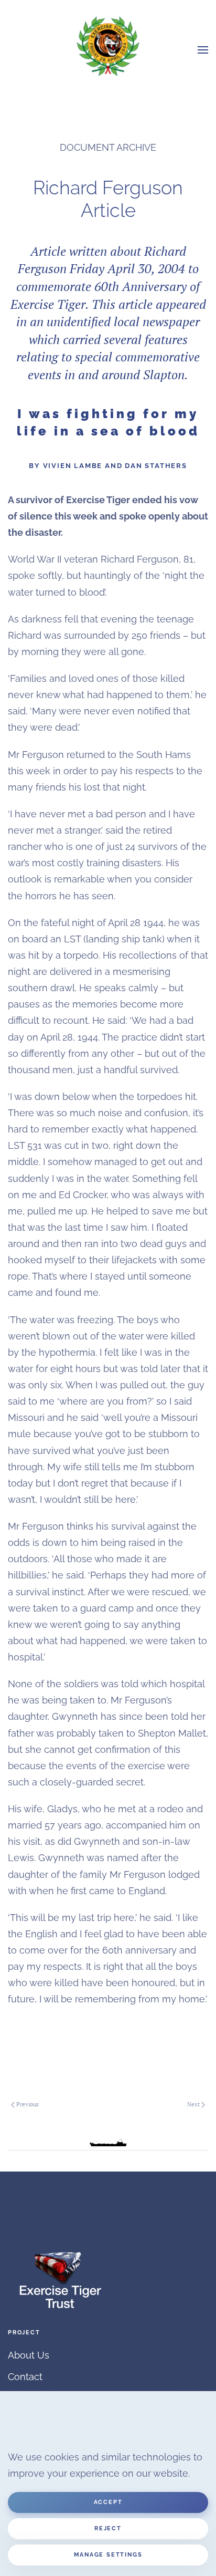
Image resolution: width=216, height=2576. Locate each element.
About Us (29, 2355)
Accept (108, 2502)
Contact (25, 2377)
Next (193, 2104)
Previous (28, 2104)
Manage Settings (108, 2555)
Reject (108, 2528)
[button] (203, 50)
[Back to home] (108, 46)
